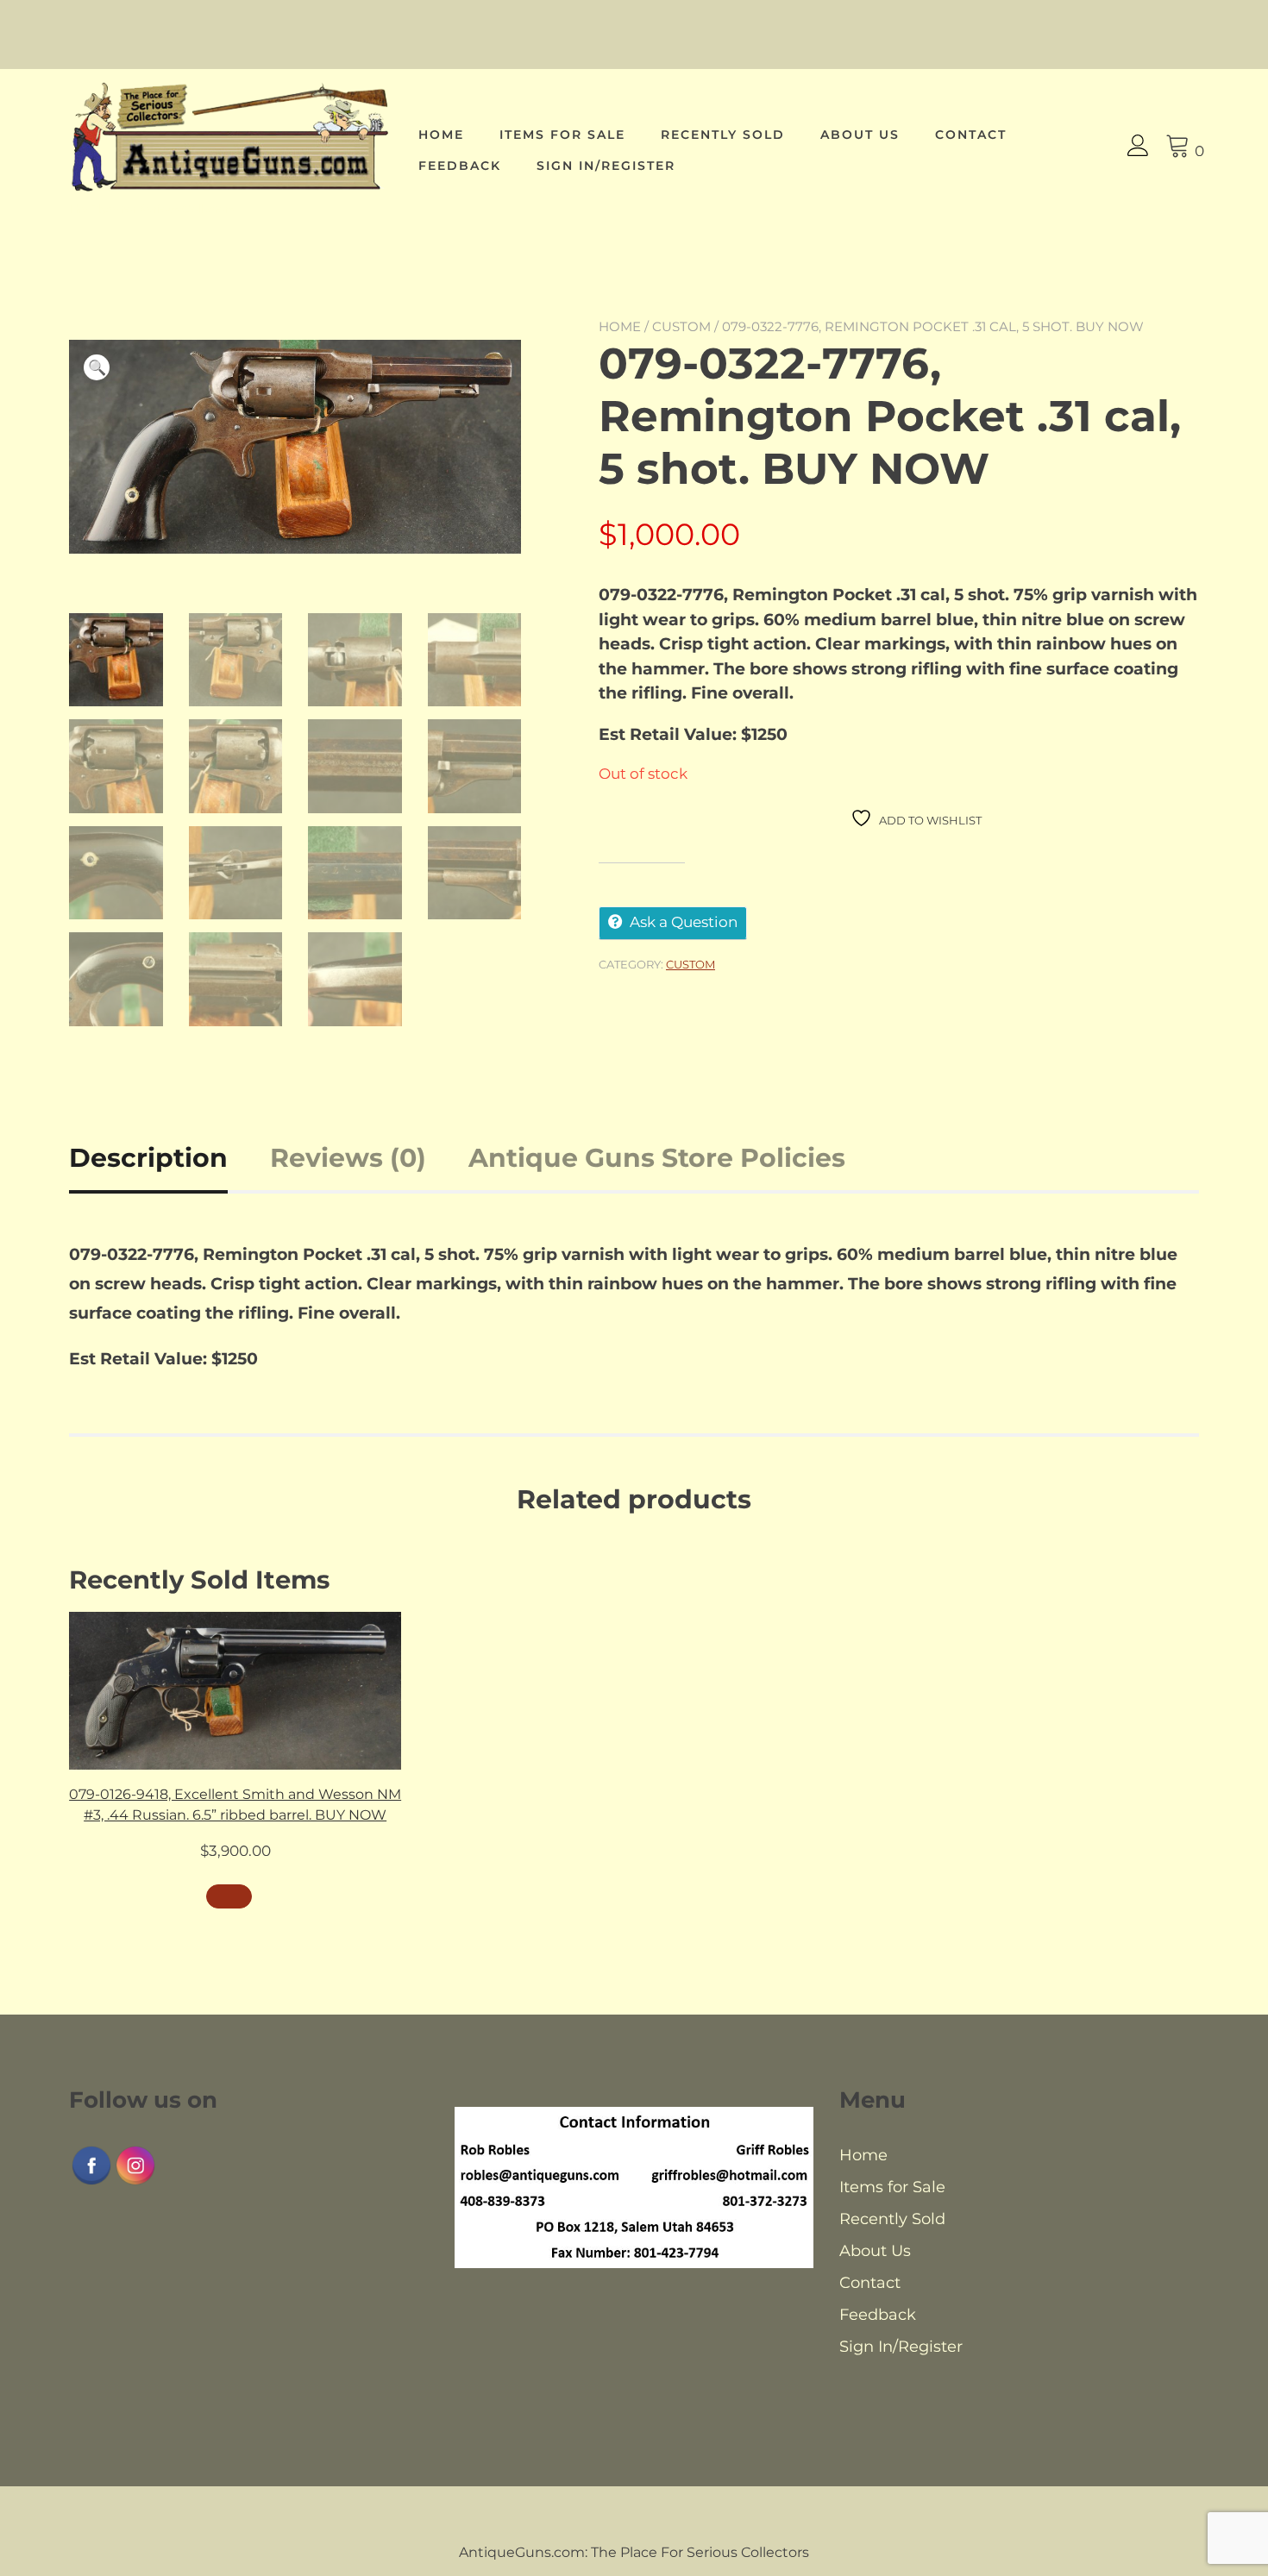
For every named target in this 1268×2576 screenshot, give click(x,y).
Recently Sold (723, 135)
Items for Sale (562, 135)
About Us (860, 135)
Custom (681, 326)
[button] (97, 367)
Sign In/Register (606, 166)
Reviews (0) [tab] (348, 1158)
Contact (971, 135)
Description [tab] (148, 1158)
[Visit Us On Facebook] (91, 2182)
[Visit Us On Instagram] (135, 2182)
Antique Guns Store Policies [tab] (657, 1158)
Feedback (460, 166)
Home (441, 135)
